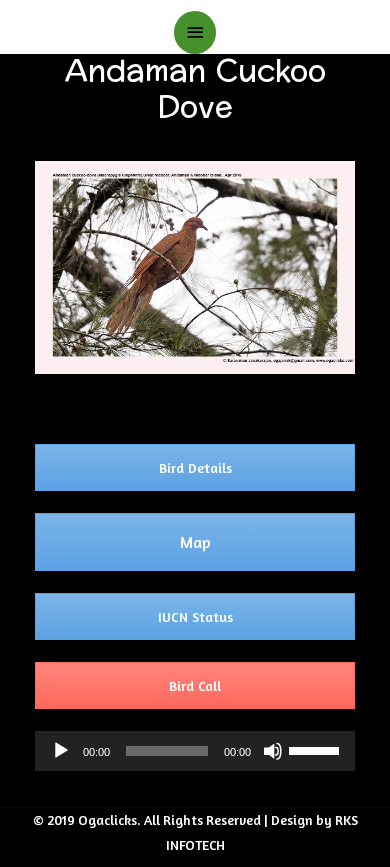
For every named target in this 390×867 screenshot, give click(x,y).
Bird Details (195, 467)
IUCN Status (195, 616)
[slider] (317, 749)
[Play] (61, 751)
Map (195, 542)
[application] (195, 751)
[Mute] (273, 751)
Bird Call (195, 685)
